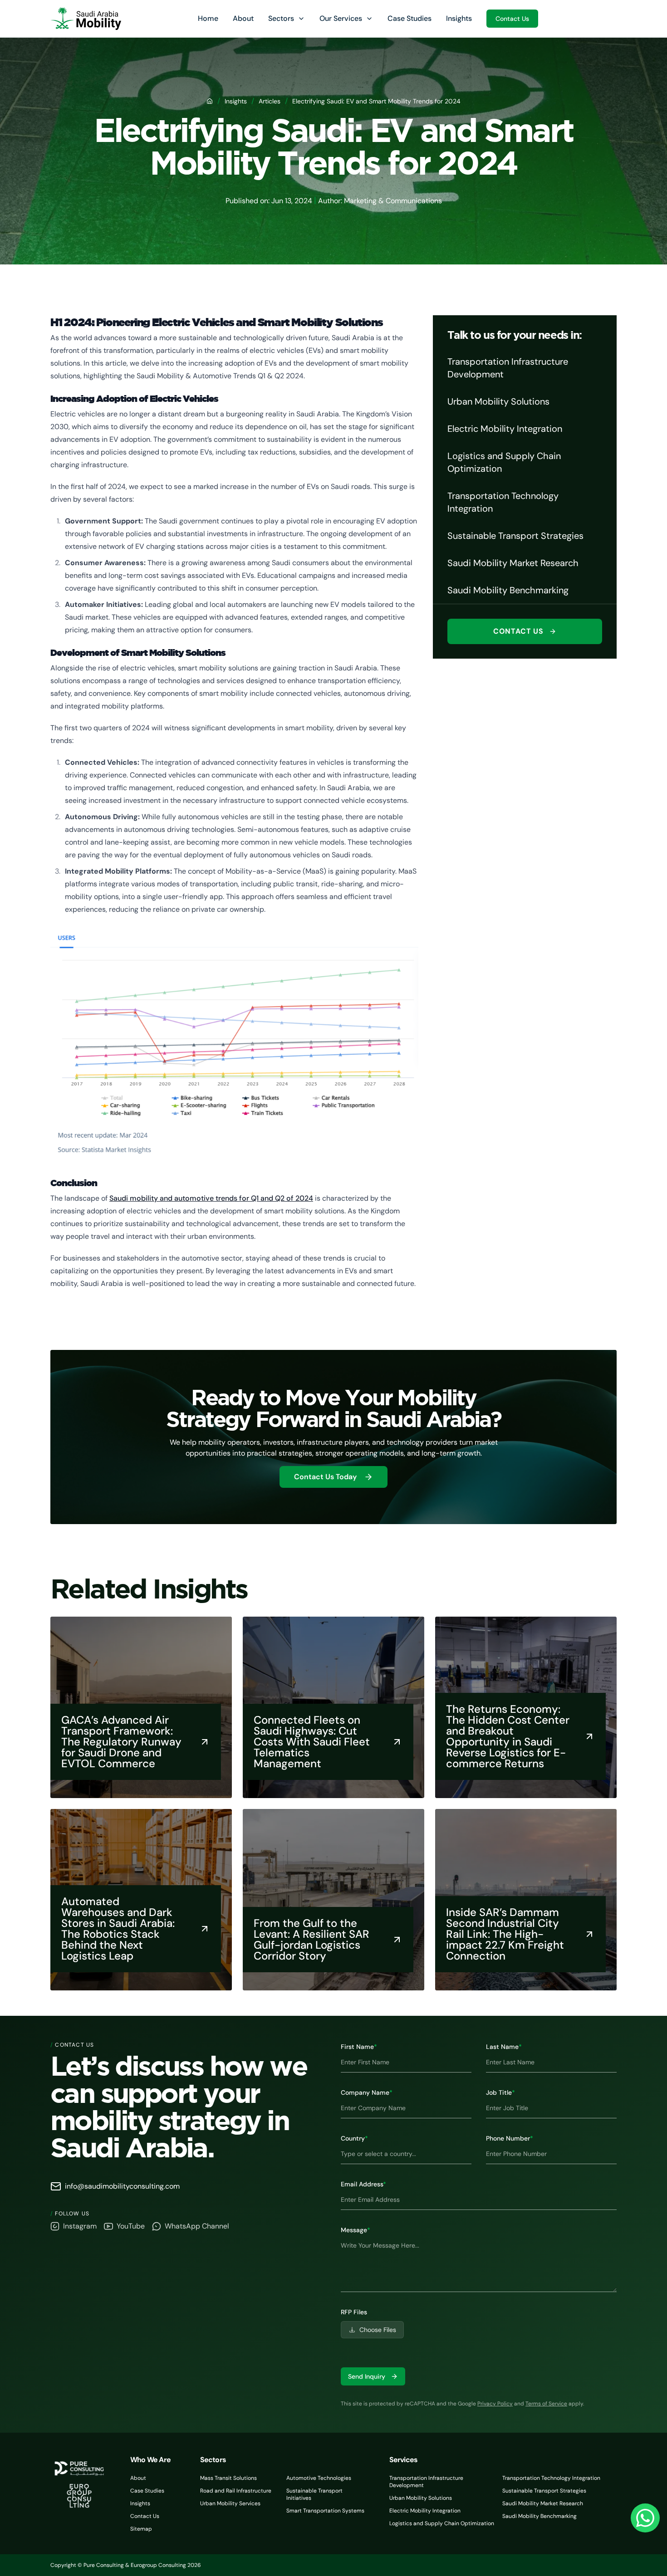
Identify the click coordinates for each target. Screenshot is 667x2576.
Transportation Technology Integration (551, 2478)
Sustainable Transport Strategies (544, 2491)
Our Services (341, 18)
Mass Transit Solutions (228, 2478)
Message (356, 2230)
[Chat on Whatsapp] (645, 2518)
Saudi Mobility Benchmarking (539, 2516)
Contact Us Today (325, 1477)
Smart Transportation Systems (325, 2511)
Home (208, 18)
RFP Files (354, 2312)
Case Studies (410, 18)
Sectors (281, 18)
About (243, 18)
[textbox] (479, 2264)
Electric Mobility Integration (425, 2511)
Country (354, 2138)
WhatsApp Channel (197, 2226)
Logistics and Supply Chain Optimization (442, 2523)
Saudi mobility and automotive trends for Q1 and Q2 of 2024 (211, 1198)
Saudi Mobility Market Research (543, 2503)
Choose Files (378, 2330)
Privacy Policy (495, 2404)
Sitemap (141, 2529)
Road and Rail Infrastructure (236, 2491)
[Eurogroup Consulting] (86, 19)
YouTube (131, 2226)
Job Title (500, 2092)
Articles (270, 101)
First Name (359, 2047)
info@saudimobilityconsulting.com (122, 2186)
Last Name (504, 2047)
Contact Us (512, 19)
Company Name (367, 2092)
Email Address (363, 2184)
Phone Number (510, 2138)
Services (404, 2460)
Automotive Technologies (319, 2478)
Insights (459, 18)
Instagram (80, 2226)
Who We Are (150, 2460)
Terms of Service (546, 2404)
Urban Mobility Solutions (421, 2498)
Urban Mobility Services (230, 2503)
